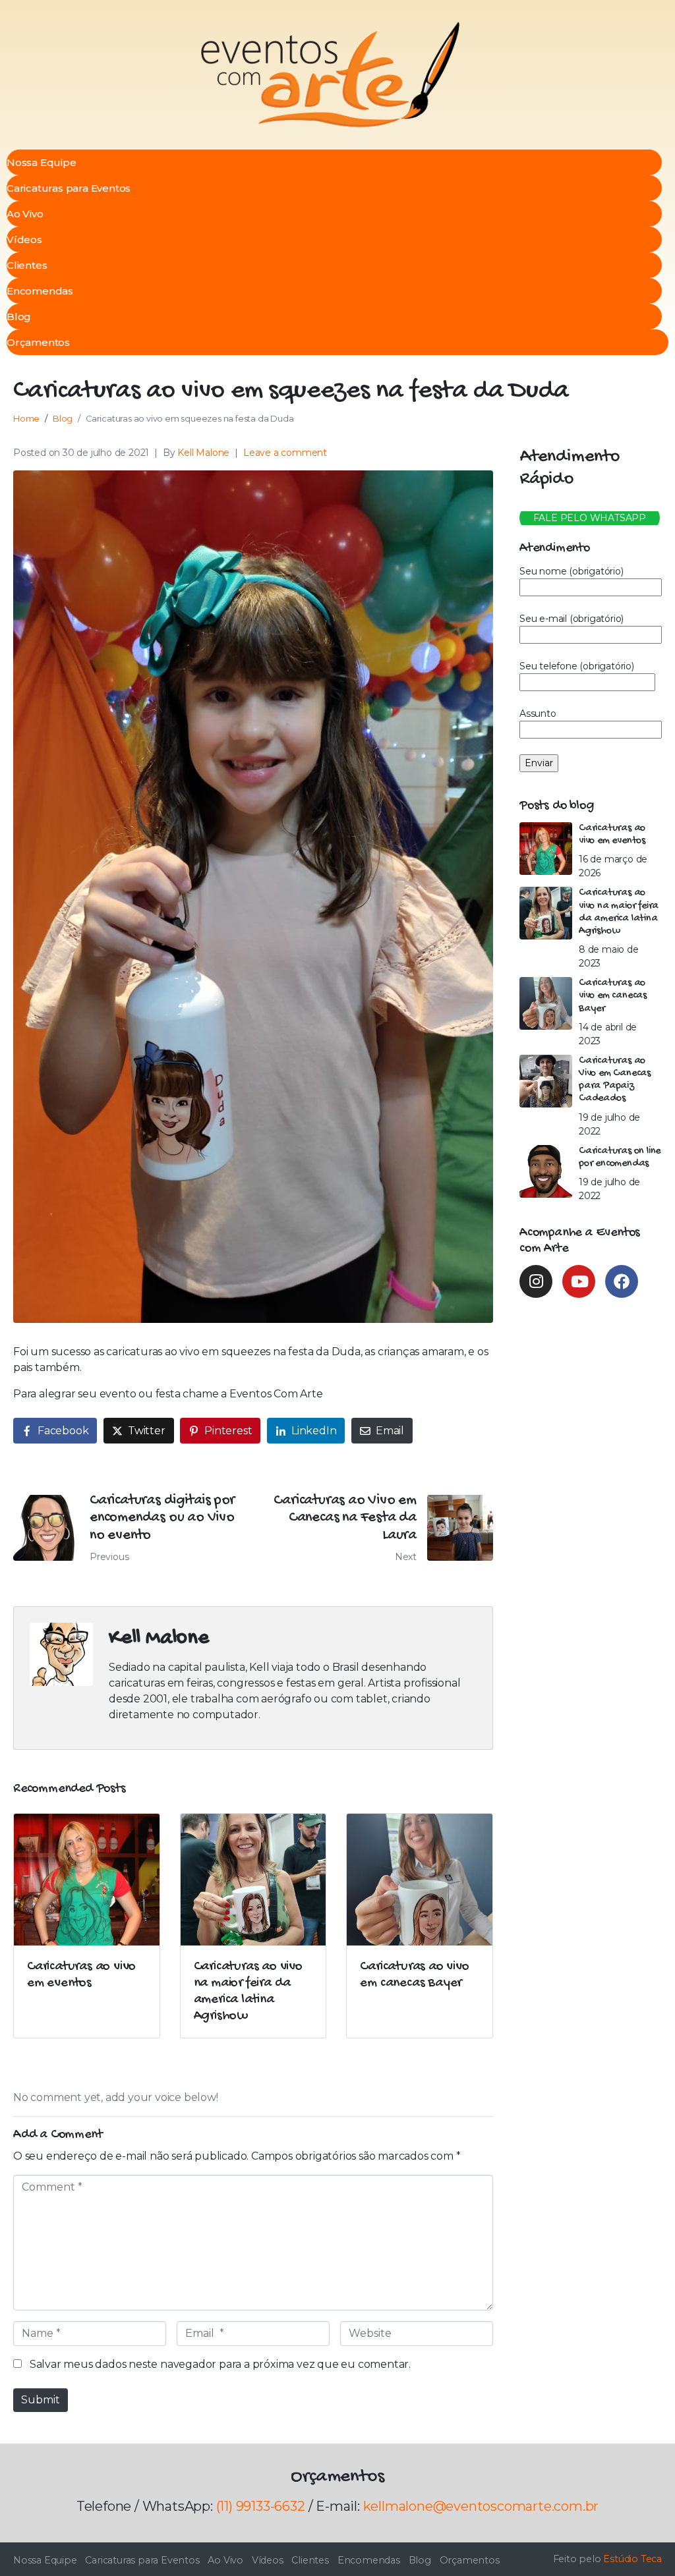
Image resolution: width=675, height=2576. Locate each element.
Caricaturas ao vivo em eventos (612, 835)
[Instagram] (536, 1281)
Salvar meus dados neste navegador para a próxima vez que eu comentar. (220, 2364)
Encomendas (40, 291)
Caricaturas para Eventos (69, 188)
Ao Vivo (25, 214)
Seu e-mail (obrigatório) (572, 619)
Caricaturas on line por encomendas (620, 1158)
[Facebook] (622, 1281)
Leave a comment (285, 453)
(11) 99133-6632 (261, 2506)
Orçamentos (38, 342)
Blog (19, 317)
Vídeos (24, 239)
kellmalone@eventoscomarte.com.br (481, 2506)
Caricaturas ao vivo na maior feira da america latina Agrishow (619, 912)
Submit (41, 2400)
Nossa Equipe (42, 162)
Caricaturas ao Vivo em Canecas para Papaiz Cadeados (615, 1080)
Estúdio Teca (632, 2559)
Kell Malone (203, 453)
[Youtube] (579, 1281)
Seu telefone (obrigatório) (577, 666)
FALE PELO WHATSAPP (590, 518)
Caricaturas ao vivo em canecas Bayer (613, 996)
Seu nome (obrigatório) (572, 571)
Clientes (27, 265)
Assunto (538, 714)
